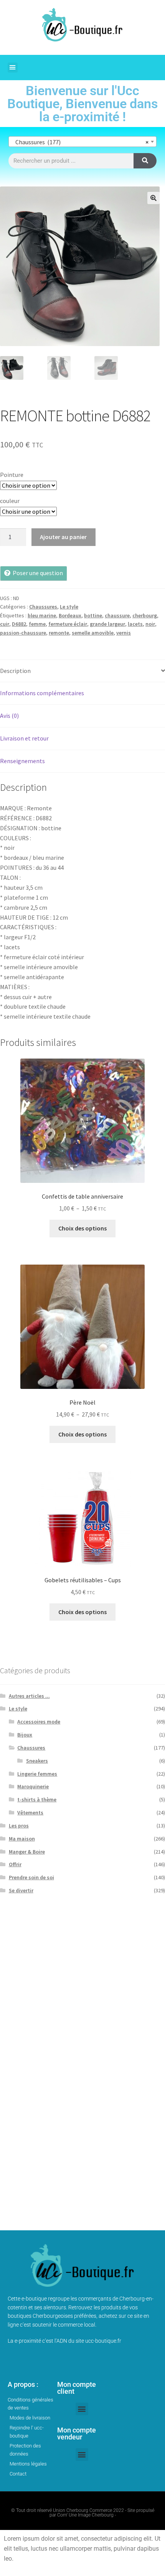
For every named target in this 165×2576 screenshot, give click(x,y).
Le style (69, 607)
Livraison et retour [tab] (24, 738)
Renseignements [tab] (22, 761)
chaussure (117, 615)
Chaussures (43, 607)
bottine (93, 615)
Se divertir (21, 1890)
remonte (59, 633)
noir (150, 624)
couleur (10, 501)
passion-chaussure (23, 633)
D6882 (19, 624)
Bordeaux (70, 615)
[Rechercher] (145, 161)
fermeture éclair (68, 624)
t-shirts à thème (37, 1799)
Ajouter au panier (63, 537)
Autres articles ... (29, 1696)
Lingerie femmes (37, 1774)
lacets (135, 624)
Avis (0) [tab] (9, 716)
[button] (13, 68)
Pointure (12, 475)
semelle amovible (93, 633)
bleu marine (42, 615)
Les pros (19, 1826)
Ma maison (22, 1839)
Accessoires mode (39, 1722)
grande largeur (107, 624)
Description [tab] (15, 671)
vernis (124, 633)
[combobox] (82, 142)
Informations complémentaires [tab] (42, 693)
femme (37, 624)
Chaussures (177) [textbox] (80, 142)
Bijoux (25, 1735)
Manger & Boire (27, 1852)
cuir (5, 624)
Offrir (15, 1864)
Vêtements (30, 1812)
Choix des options (82, 1228)
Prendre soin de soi (31, 1877)
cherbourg (145, 615)
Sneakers (37, 1761)
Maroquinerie (33, 1786)
